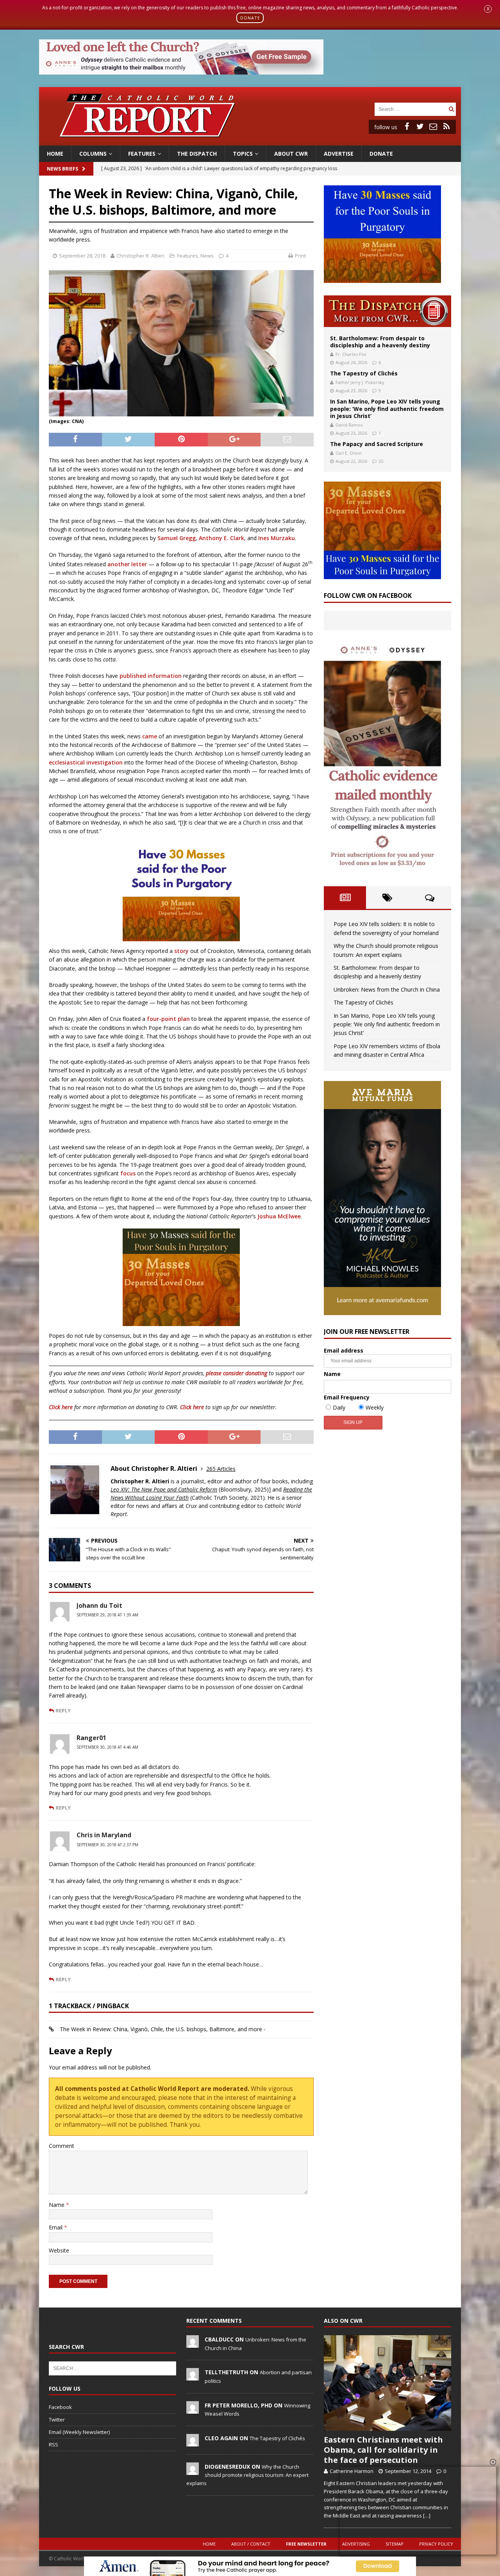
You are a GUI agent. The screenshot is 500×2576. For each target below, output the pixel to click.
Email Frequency (347, 1397)
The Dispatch (197, 154)
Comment (62, 2146)
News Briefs (62, 169)
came (150, 736)
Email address (344, 1350)
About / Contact (251, 2544)
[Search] (451, 109)
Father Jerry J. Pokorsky (360, 382)
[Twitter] (420, 126)
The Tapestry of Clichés (364, 373)
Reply (63, 1710)
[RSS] (446, 126)
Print (300, 256)
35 (381, 461)
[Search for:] (411, 109)
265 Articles (221, 1469)
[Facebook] (407, 126)
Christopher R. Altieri (140, 256)
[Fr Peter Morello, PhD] (193, 2409)
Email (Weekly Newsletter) (79, 2432)
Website (59, 2250)
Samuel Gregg (177, 538)
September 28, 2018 (82, 256)
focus (128, 1173)
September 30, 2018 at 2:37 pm (107, 1845)
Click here (61, 1407)
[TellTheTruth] (193, 2377)
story (181, 951)
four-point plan (168, 1019)
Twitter (57, 2420)
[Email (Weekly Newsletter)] (433, 126)
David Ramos (349, 425)
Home (55, 154)
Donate (381, 154)
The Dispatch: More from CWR (387, 311)
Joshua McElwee (279, 1216)
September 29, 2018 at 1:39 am (107, 1615)
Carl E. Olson (349, 453)
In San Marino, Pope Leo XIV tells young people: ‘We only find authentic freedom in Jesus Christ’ (387, 408)
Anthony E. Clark (221, 538)
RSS (54, 2444)
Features (142, 154)
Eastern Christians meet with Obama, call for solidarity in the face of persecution (383, 2450)
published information (151, 676)
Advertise (339, 154)
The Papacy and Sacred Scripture (377, 444)
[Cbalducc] (193, 2343)
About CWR (291, 154)
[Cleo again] (193, 2442)
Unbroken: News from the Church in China (387, 989)
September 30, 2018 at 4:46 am (107, 1747)
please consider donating (237, 1373)
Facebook (60, 2407)
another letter (127, 564)
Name (57, 2205)
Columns (93, 154)
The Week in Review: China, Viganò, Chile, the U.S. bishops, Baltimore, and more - (163, 2029)
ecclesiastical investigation (86, 762)
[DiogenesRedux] (193, 2471)
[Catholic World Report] (250, 141)
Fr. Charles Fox (351, 354)
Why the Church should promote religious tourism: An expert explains (247, 2475)
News (207, 256)
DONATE (250, 18)
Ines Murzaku (277, 538)
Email (56, 2227)
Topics (243, 154)
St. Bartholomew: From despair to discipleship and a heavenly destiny (380, 342)
